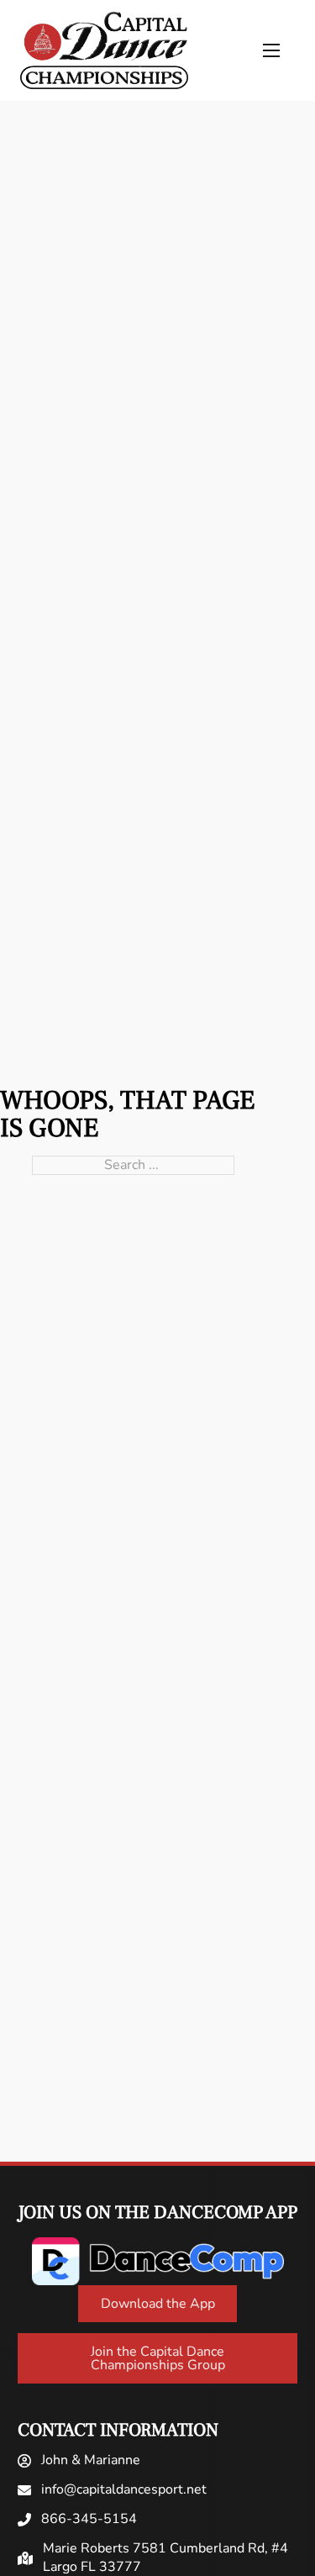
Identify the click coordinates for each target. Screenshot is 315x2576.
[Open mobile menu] (271, 50)
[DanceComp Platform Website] (158, 2261)
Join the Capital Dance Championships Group (158, 2358)
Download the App (158, 2304)
